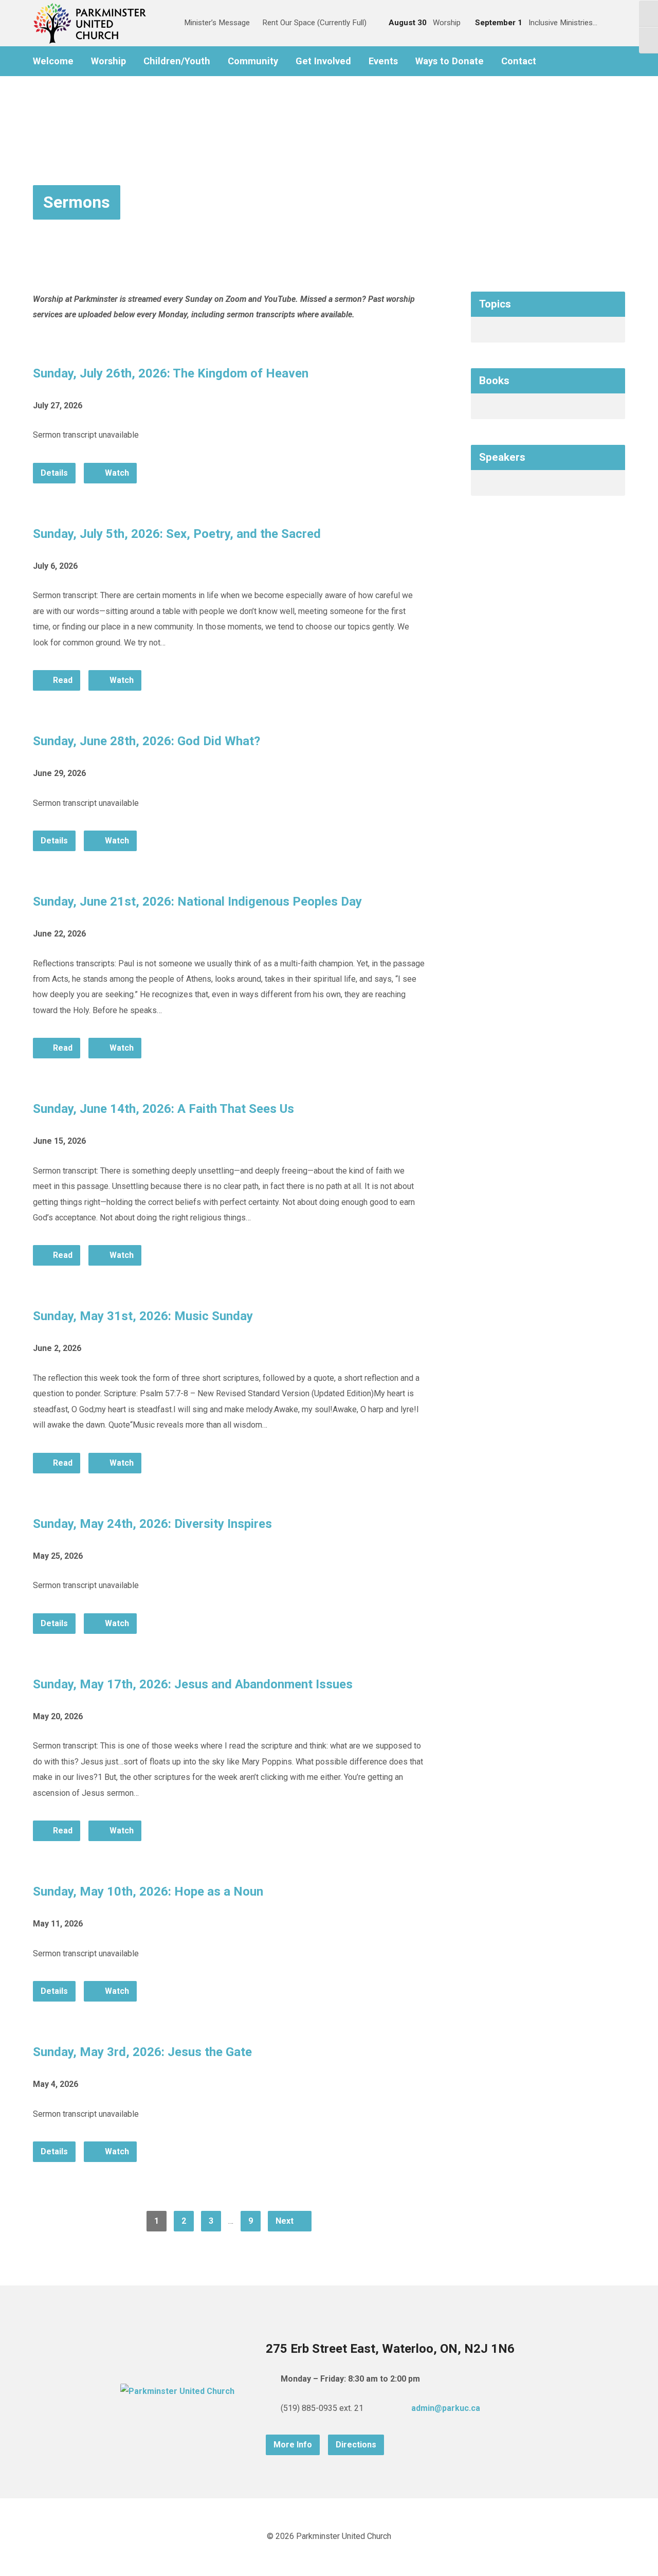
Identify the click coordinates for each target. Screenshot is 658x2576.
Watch (116, 473)
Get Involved (323, 61)
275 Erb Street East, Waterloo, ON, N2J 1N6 (390, 2349)
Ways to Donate (450, 61)
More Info (293, 2445)
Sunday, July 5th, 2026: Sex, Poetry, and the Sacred (177, 534)
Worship (108, 61)
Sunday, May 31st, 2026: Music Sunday (143, 1316)
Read (62, 680)
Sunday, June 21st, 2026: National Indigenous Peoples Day (197, 902)
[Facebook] (556, 61)
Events (383, 61)
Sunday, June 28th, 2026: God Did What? (147, 741)
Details (54, 473)
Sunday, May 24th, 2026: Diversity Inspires (152, 1524)
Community (253, 61)
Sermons (77, 202)
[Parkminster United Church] (177, 2391)
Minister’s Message (217, 23)
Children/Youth (177, 61)
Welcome (53, 61)
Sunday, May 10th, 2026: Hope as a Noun (148, 1892)
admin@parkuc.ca (446, 2408)
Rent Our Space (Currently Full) (314, 23)
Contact (519, 61)
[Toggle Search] (165, 23)
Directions (356, 2445)
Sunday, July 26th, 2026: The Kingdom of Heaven (171, 373)
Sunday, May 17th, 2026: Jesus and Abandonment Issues (193, 1684)
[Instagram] (572, 61)
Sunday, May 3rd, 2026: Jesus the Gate (142, 2052)
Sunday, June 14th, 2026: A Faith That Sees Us (163, 1109)
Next (286, 2221)
